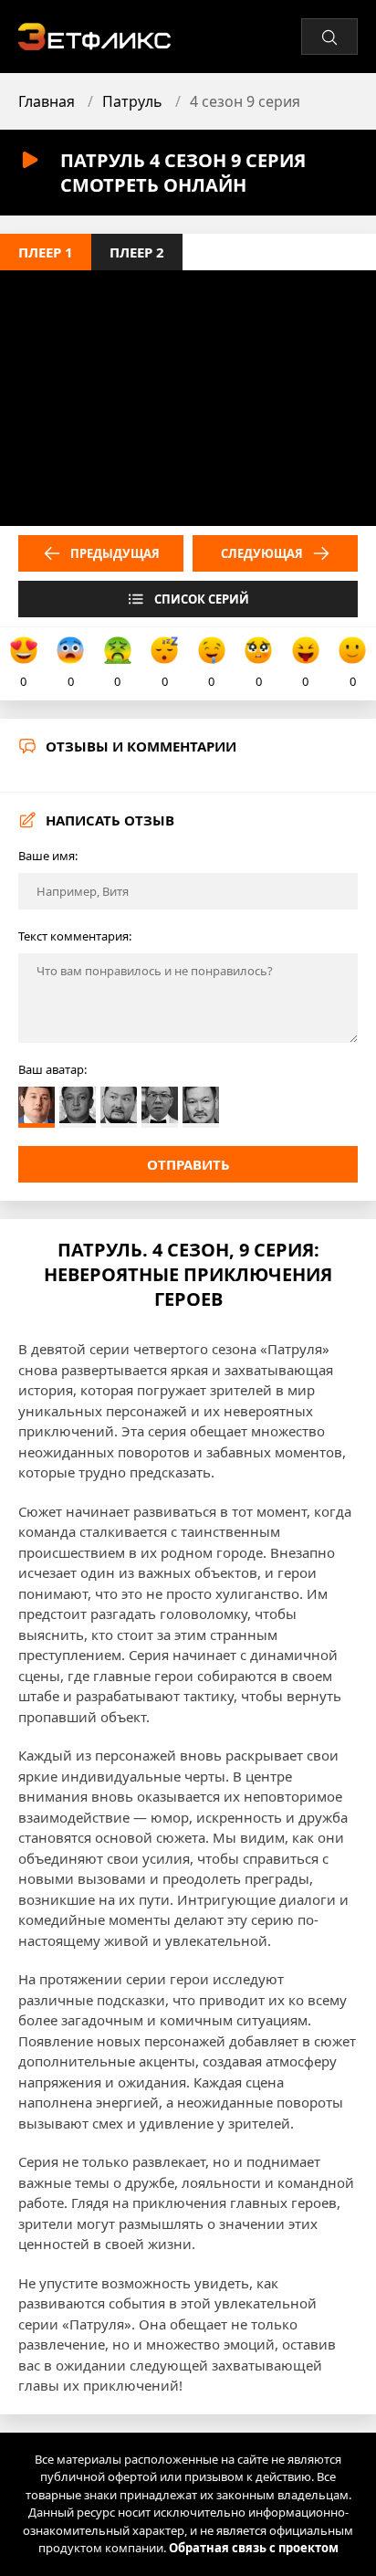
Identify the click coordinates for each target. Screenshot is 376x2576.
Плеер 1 (46, 252)
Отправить (188, 1164)
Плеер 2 (137, 252)
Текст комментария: (75, 936)
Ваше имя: (48, 856)
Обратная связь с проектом (254, 2548)
